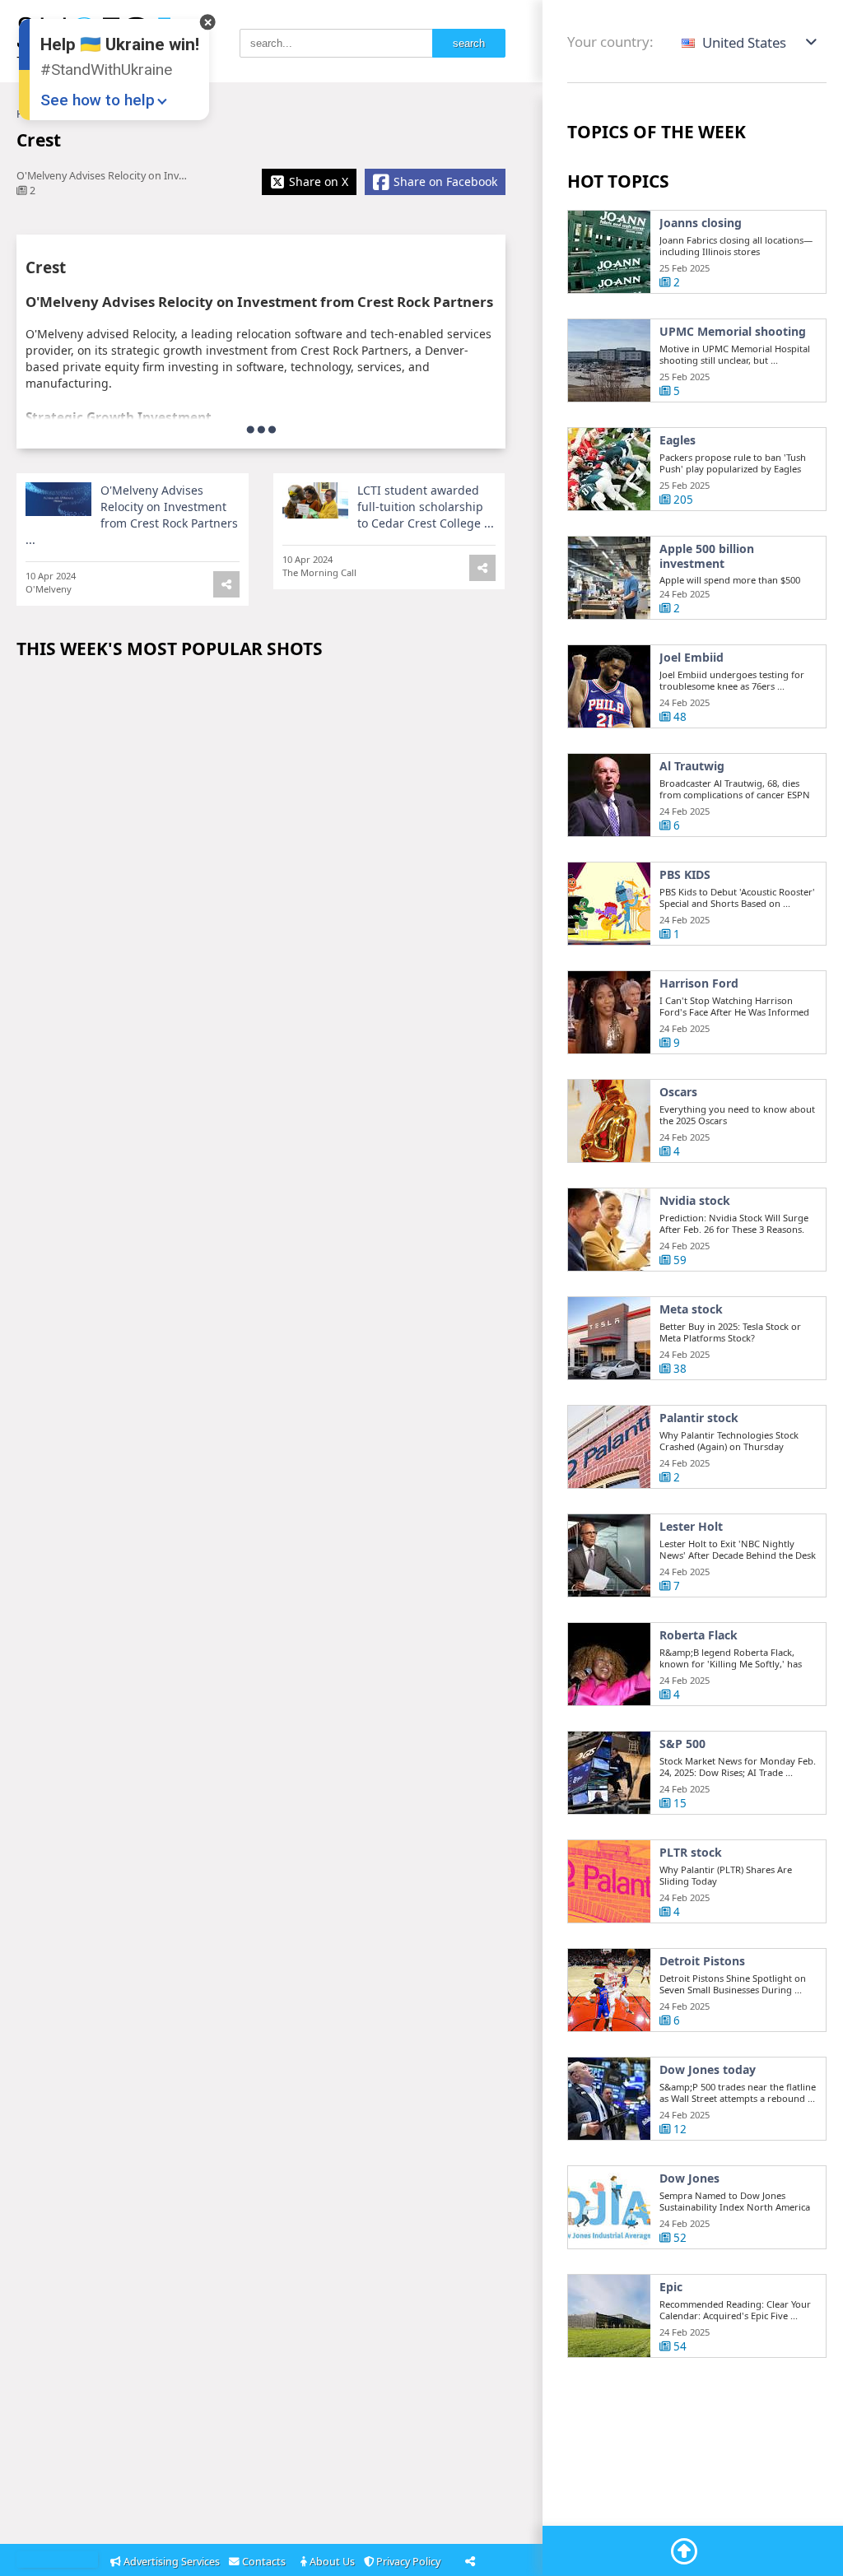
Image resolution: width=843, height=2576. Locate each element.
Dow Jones (689, 2178)
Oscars (678, 1092)
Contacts (265, 2562)
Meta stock (691, 1309)
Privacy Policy (410, 2562)
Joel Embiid (692, 658)
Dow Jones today (708, 2070)
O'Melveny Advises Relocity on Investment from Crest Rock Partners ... (132, 515)
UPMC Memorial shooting (733, 332)
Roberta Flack (699, 1635)
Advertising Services (172, 2562)
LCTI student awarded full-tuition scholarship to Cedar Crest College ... (426, 507)
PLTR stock (691, 1853)
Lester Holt (691, 1527)
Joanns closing (701, 223)
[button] (750, 42)
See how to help (98, 100)
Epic (671, 2287)
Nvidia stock (695, 1201)
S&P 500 (682, 1744)
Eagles (678, 440)
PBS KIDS (685, 875)
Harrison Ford (699, 983)
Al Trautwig (692, 766)
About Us (332, 2562)
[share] (226, 584)
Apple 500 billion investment (707, 556)
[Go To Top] (684, 2551)
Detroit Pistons (702, 1961)
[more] (261, 429)
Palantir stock (699, 1418)
